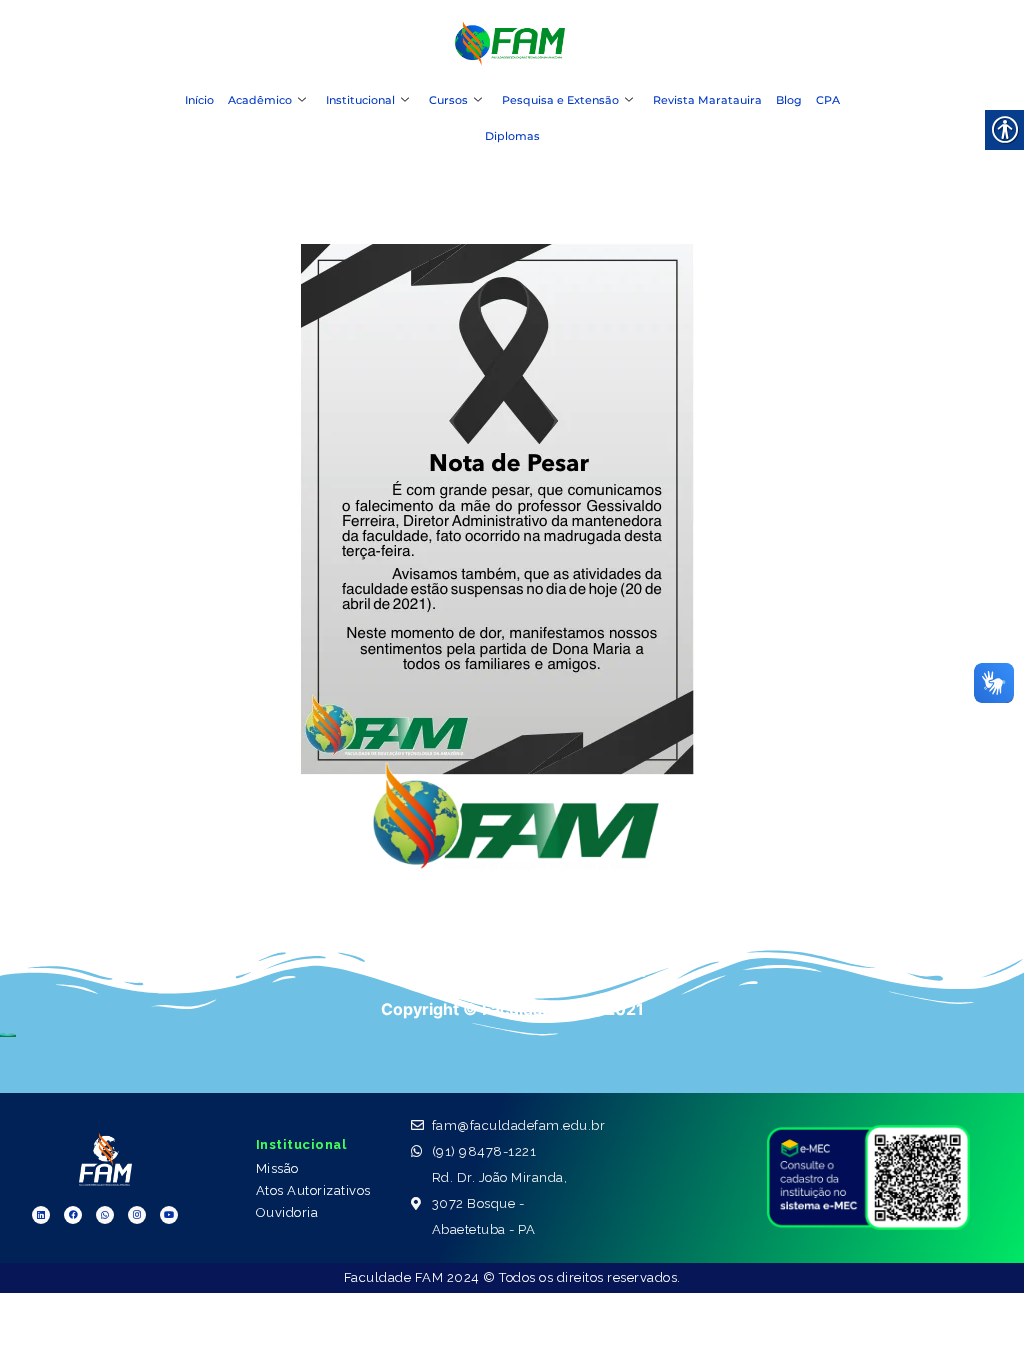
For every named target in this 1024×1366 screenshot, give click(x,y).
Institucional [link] (360, 100)
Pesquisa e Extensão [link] (560, 100)
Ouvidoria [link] (287, 1212)
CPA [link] (828, 100)
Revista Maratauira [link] (707, 100)
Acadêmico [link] (260, 100)
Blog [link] (789, 100)
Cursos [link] (448, 100)
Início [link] (199, 100)
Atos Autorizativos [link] (313, 1190)
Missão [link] (277, 1168)
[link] (510, 60)
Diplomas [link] (512, 136)
